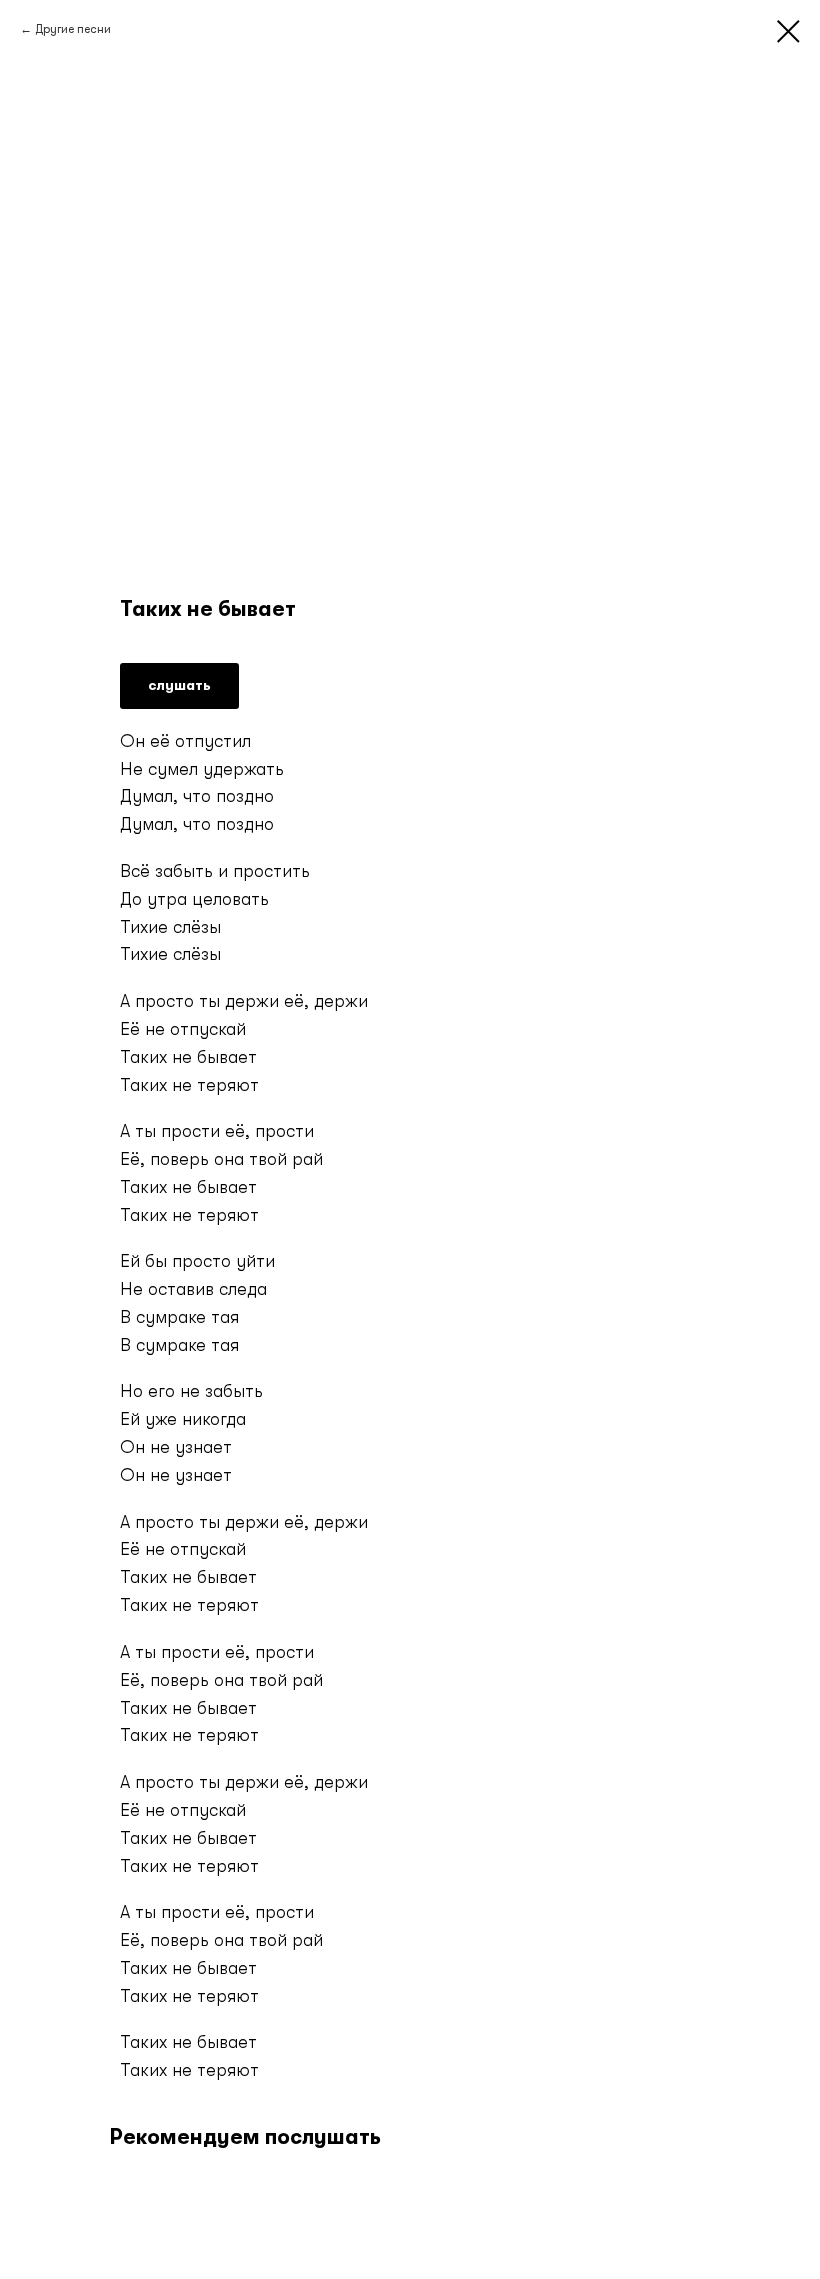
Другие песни (73, 29)
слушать (179, 685)
